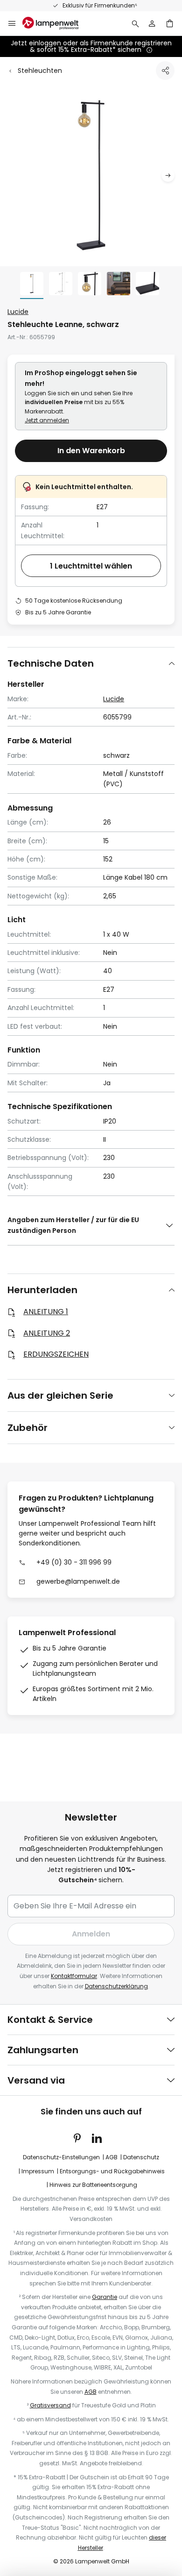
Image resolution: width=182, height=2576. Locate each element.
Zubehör (28, 1428)
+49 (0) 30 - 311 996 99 (74, 1562)
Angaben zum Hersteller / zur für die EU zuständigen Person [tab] (73, 1225)
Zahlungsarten (43, 2050)
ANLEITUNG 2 (47, 1333)
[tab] (91, 663)
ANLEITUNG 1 (46, 1312)
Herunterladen (42, 1290)
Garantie (105, 2297)
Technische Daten (51, 663)
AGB (112, 2157)
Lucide (18, 312)
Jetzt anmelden (47, 420)
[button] (168, 175)
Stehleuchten (40, 71)
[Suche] (135, 23)
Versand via (36, 2080)
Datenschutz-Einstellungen (61, 2157)
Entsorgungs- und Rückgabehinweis (112, 2171)
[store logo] (56, 23)
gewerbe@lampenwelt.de (78, 1581)
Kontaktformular (74, 1976)
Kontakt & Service (50, 2020)
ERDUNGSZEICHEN (56, 1354)
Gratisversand (50, 2405)
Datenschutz (141, 2157)
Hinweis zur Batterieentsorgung (93, 2185)
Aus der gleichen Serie (60, 1395)
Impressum (38, 2171)
